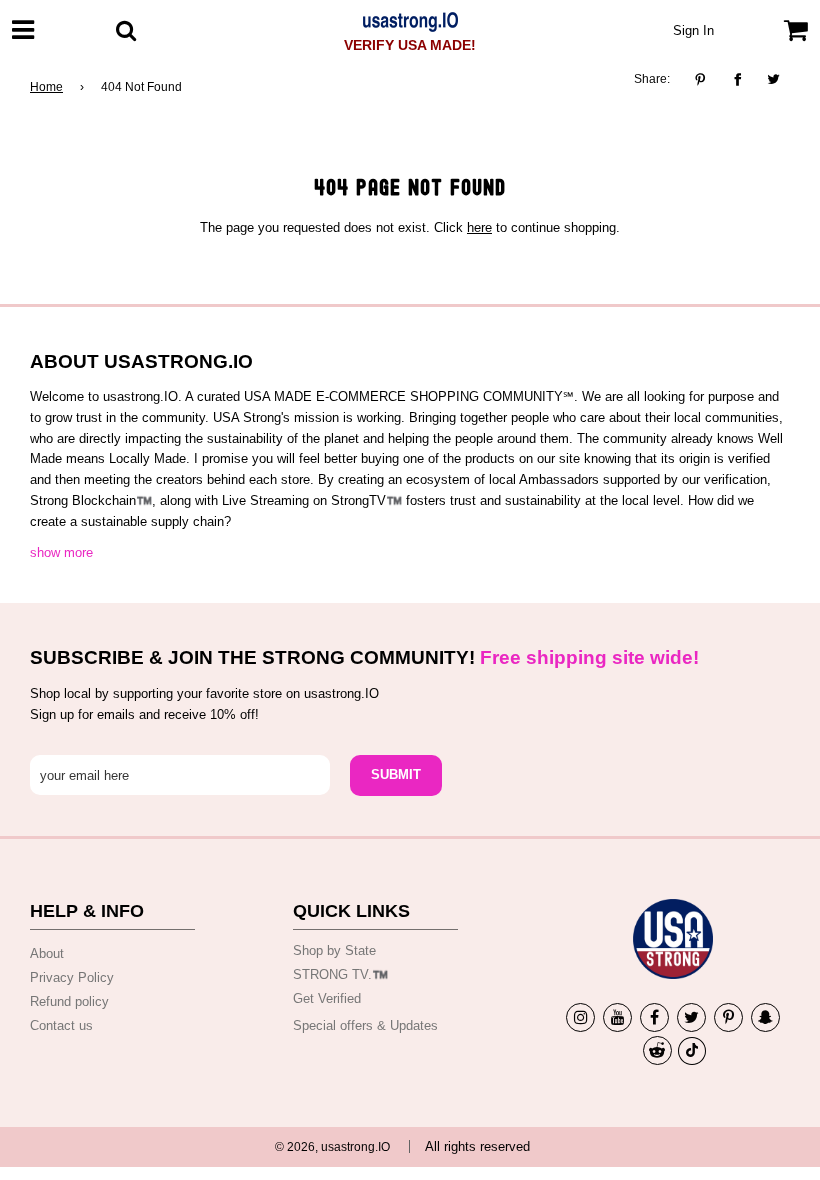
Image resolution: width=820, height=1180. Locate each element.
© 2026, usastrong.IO (332, 1147)
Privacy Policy (72, 977)
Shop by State (334, 950)
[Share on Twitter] (774, 80)
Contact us (61, 1025)
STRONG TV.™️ (340, 974)
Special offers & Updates (365, 1025)
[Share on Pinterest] (705, 80)
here (479, 227)
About (47, 953)
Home (46, 87)
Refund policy (69, 1001)
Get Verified (327, 998)
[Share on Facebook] (737, 80)
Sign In (693, 30)
